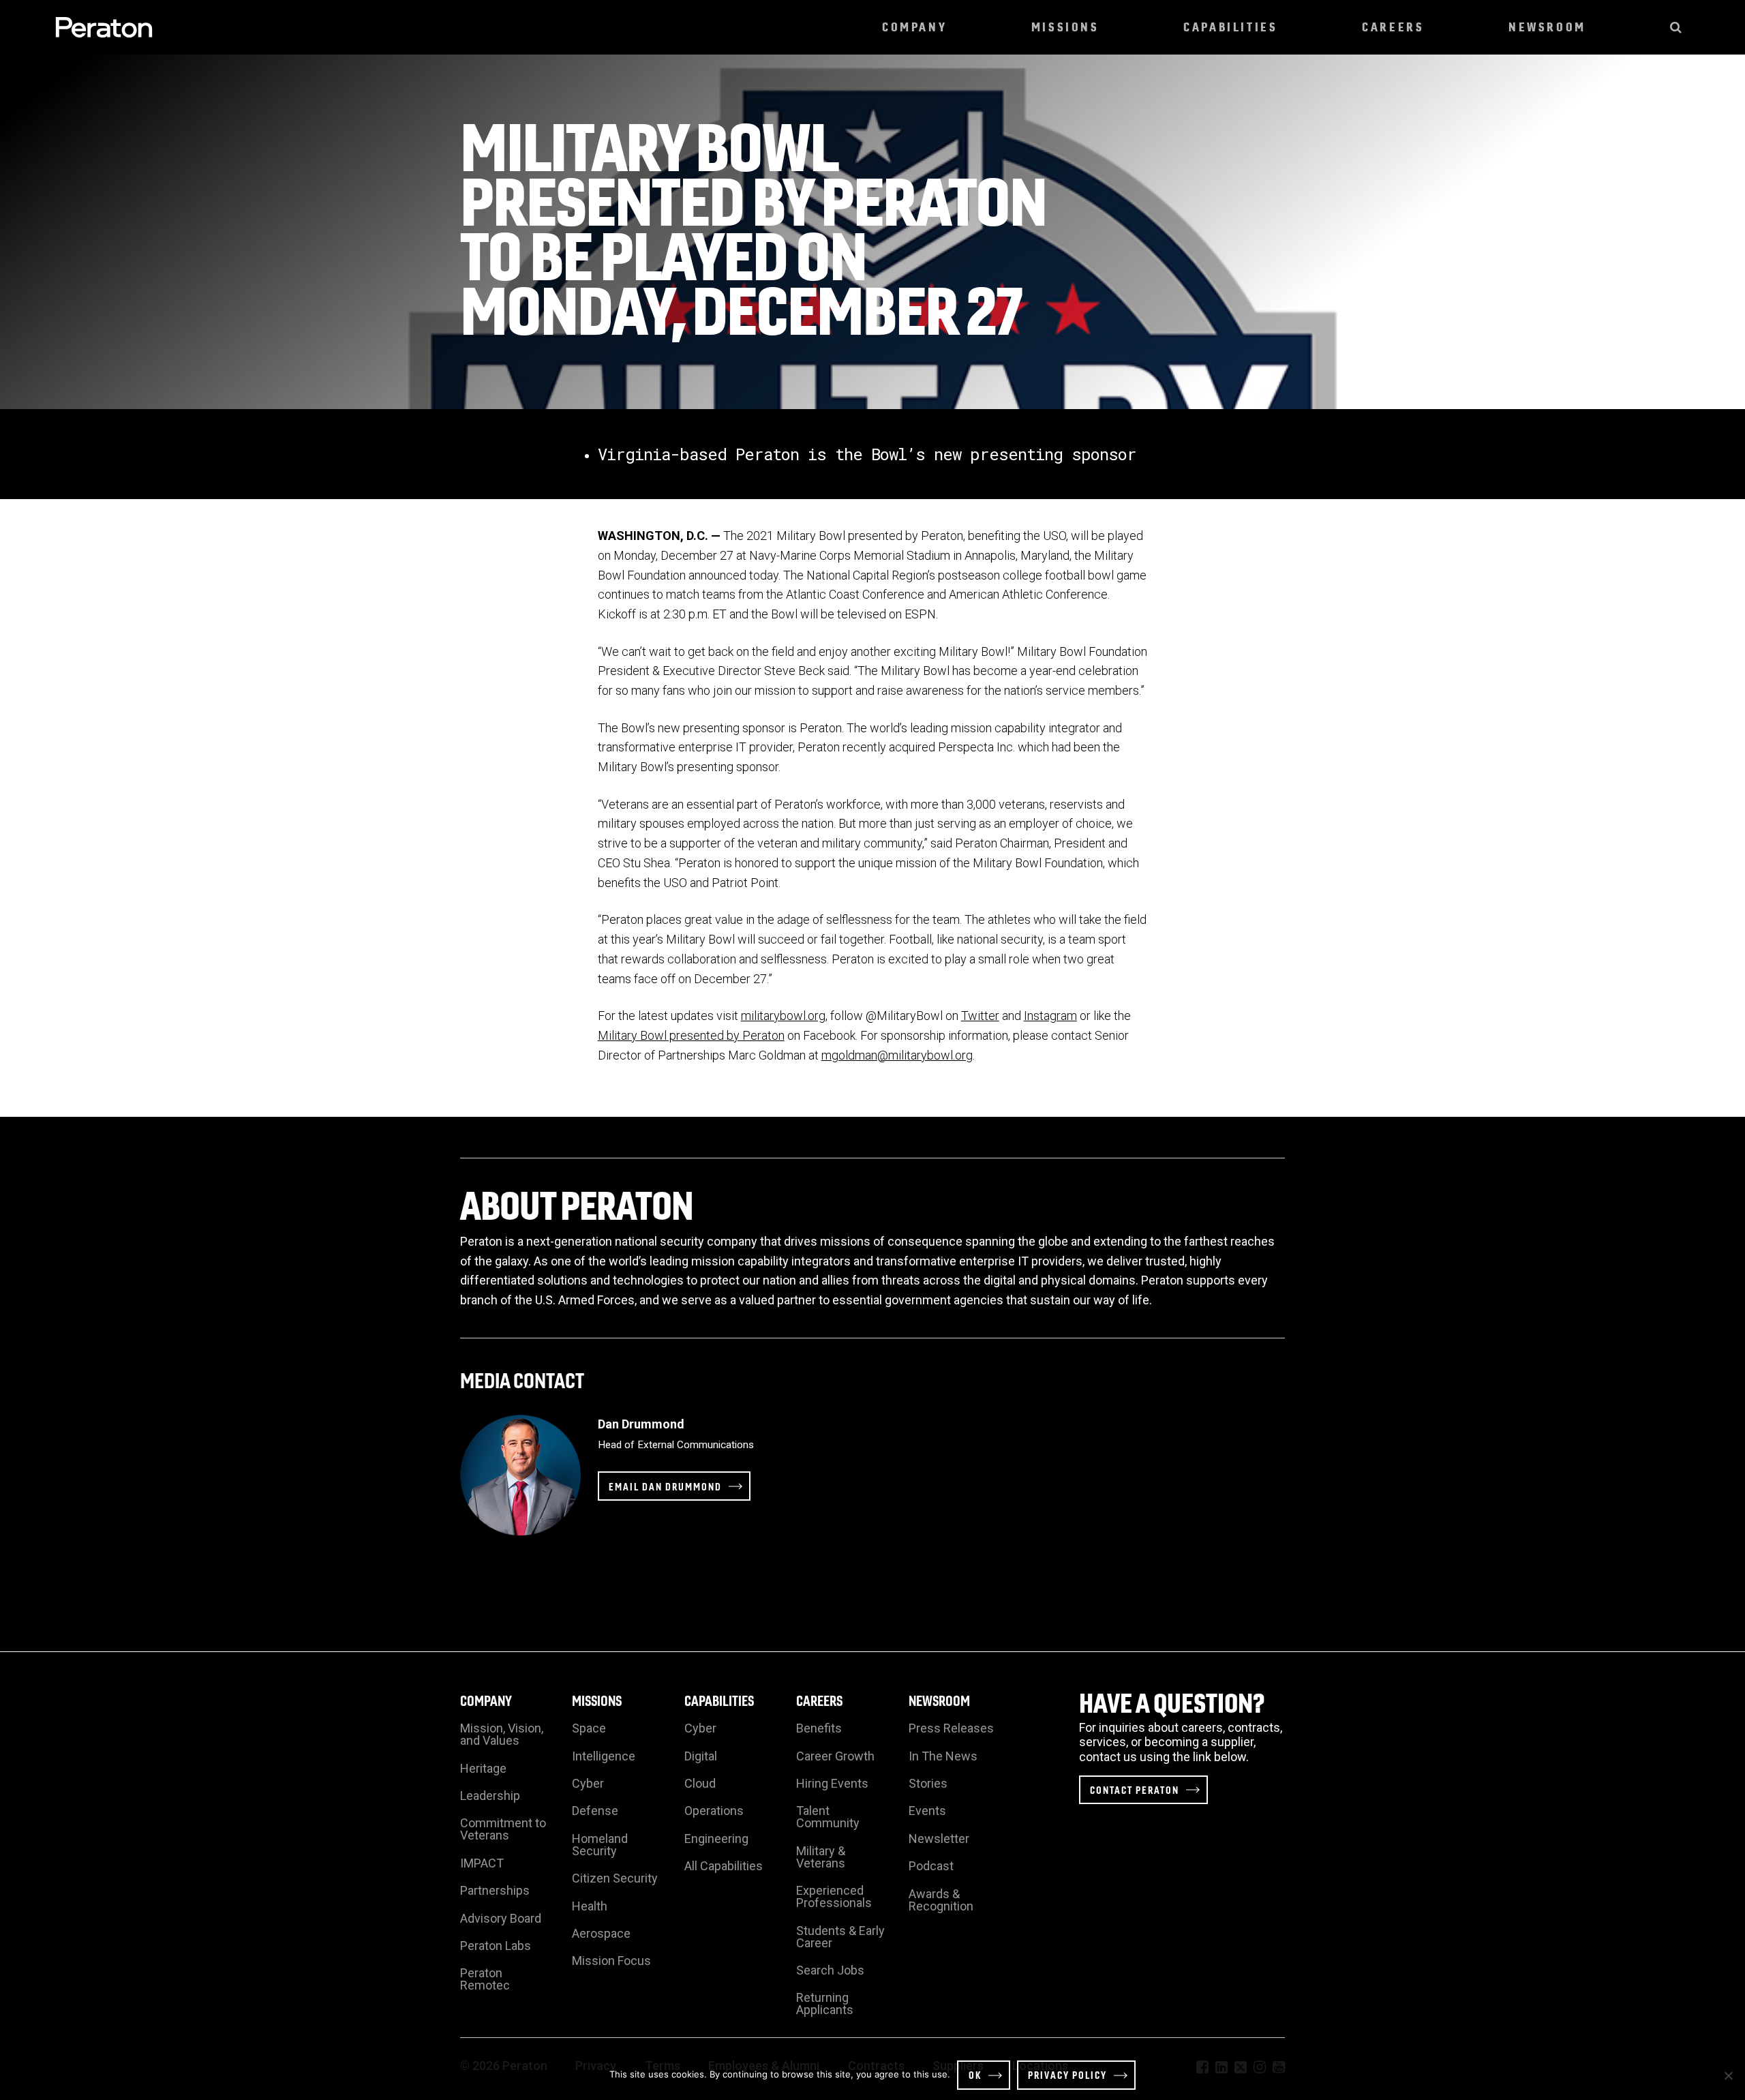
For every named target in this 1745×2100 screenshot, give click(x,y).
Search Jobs (830, 1970)
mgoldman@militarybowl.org (897, 1055)
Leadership (490, 1796)
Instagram (1050, 1016)
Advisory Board (501, 1918)
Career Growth (835, 1756)
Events (927, 1811)
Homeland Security (600, 1845)
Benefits (819, 1728)
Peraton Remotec (485, 1979)
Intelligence (604, 1756)
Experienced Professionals (834, 1896)
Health (590, 1906)
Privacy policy (1067, 2075)
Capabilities (1230, 27)
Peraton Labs (496, 1946)
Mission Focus (611, 1961)
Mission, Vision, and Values (502, 1734)
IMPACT (482, 1863)
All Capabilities (724, 1866)
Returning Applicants (825, 2004)
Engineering (716, 1839)
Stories (928, 1783)
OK (975, 2075)
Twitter (980, 1016)
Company (914, 27)
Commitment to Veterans (503, 1829)
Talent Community (828, 1817)
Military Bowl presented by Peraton (691, 1035)
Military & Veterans (821, 1857)
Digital (701, 1756)
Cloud (700, 1783)
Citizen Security (615, 1878)
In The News (943, 1756)
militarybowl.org (783, 1016)
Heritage (483, 1768)
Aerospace (601, 1933)
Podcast (931, 1866)
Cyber (588, 1783)
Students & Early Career (840, 1937)
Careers (1393, 27)
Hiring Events (832, 1783)
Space (589, 1728)
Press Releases (951, 1728)
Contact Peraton (1135, 1790)
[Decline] (1728, 2075)
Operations (714, 1811)
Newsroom (1547, 27)
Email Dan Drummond (665, 1486)
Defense (595, 1811)
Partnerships (495, 1890)
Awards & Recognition (941, 1900)
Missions (1065, 27)
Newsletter (939, 1839)
